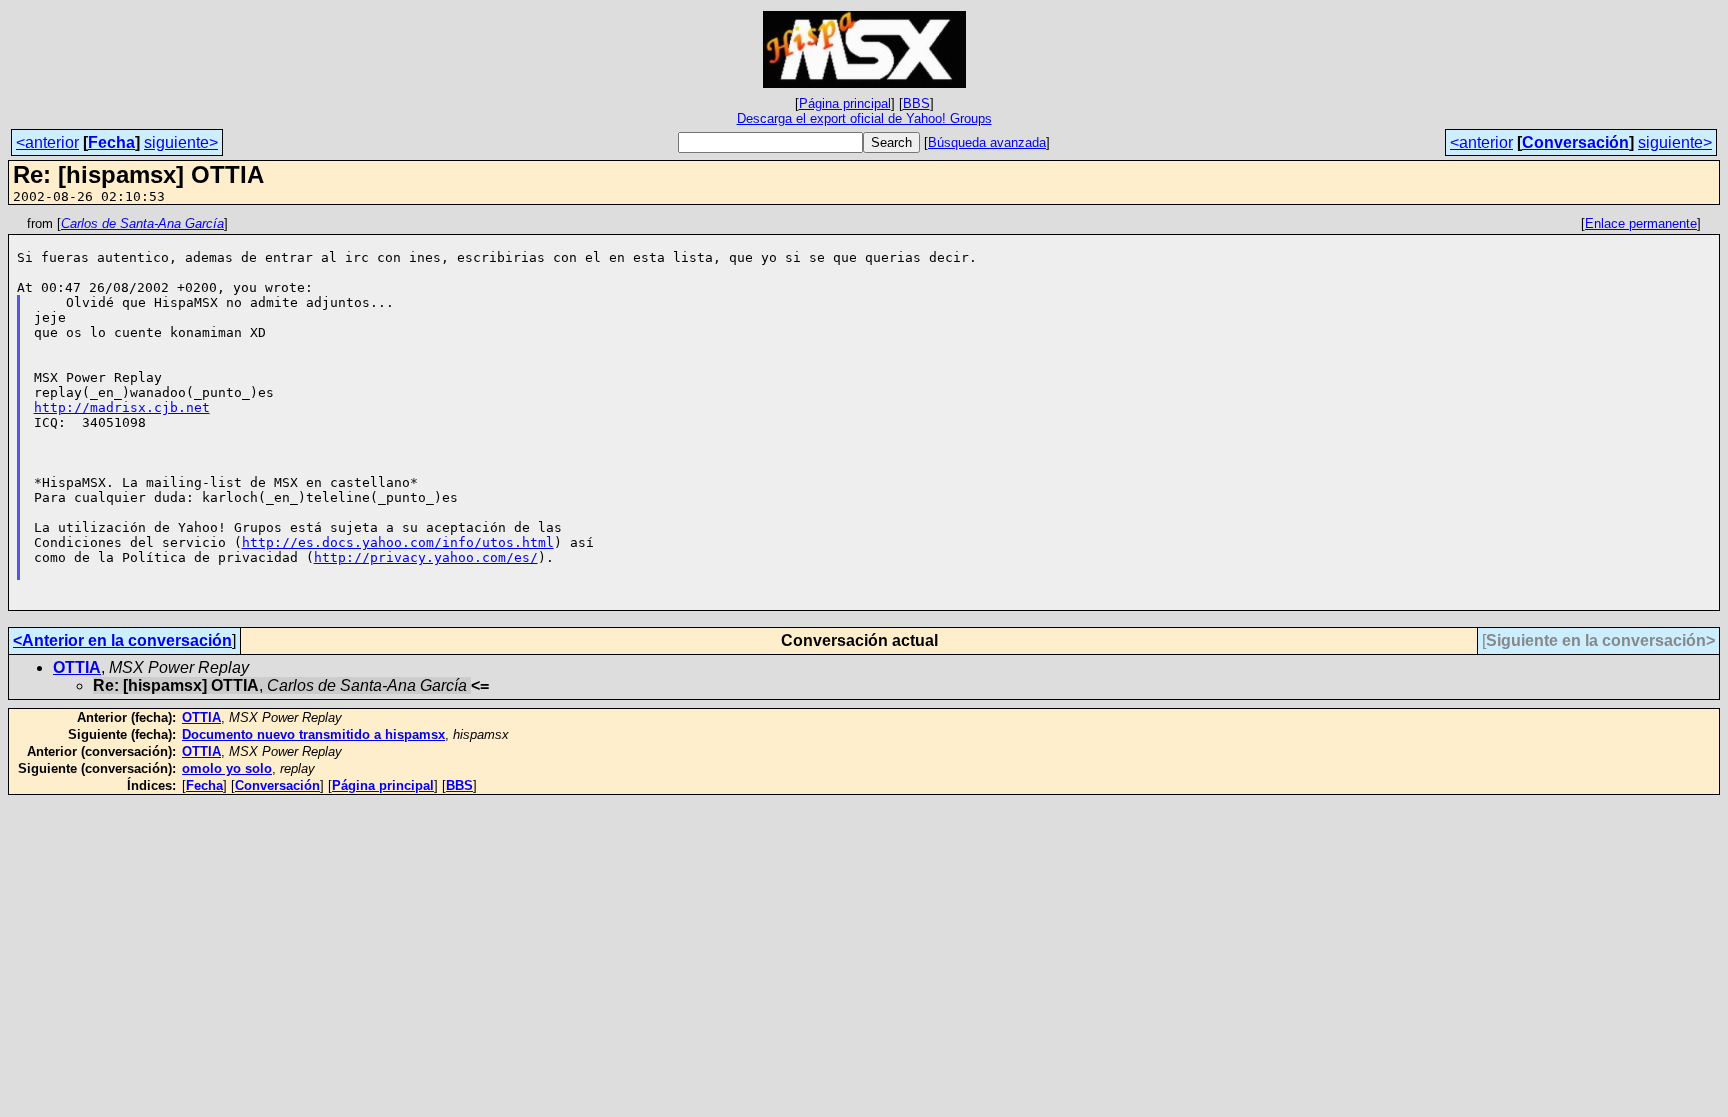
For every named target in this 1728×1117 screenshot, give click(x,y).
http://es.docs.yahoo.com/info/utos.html (398, 542)
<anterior (47, 142)
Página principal (845, 103)
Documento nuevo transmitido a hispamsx (313, 734)
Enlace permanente (1641, 223)
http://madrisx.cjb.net (122, 407)
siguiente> (181, 142)
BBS (916, 103)
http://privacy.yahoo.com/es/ (426, 557)
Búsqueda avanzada (987, 142)
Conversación (1575, 142)
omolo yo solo (227, 768)
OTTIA (77, 667)
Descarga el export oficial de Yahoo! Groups (864, 118)
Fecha (111, 142)
